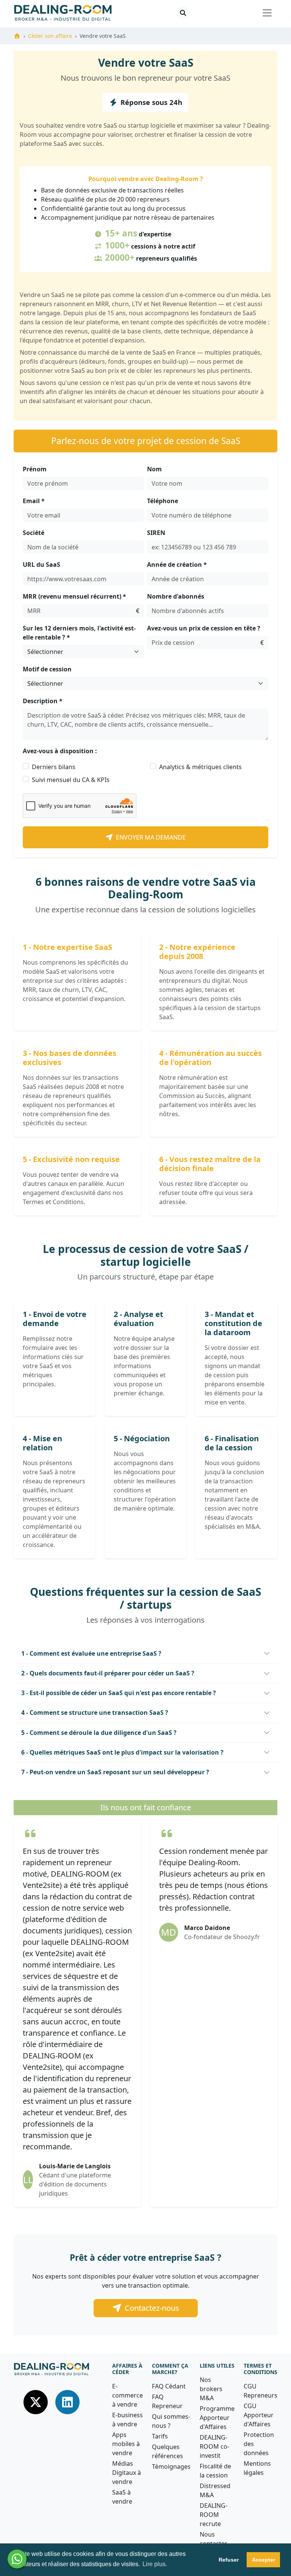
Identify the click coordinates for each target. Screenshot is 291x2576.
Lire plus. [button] (155, 2564)
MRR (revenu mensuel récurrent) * (74, 596)
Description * (43, 701)
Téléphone (163, 501)
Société (34, 533)
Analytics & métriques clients (200, 767)
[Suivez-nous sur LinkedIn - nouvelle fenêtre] (67, 2401)
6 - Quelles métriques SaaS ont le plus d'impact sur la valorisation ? (122, 1752)
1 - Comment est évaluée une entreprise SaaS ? (91, 1653)
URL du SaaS (41, 565)
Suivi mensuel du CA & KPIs (71, 780)
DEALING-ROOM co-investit (214, 2446)
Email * (34, 501)
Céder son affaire (50, 36)
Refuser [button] (229, 2560)
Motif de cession (47, 669)
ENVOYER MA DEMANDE (151, 837)
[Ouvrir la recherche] (183, 13)
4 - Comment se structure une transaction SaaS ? (95, 1713)
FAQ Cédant (169, 2386)
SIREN (156, 533)
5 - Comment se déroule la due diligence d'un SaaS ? (99, 1733)
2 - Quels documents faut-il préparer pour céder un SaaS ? (108, 1673)
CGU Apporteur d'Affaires (259, 2415)
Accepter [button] (264, 2560)
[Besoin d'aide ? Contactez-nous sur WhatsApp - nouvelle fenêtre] (17, 2559)
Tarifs (160, 2436)
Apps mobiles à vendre (126, 2444)
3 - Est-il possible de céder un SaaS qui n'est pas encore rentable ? (119, 1693)
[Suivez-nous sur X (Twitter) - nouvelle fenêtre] (36, 2401)
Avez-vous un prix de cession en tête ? (204, 628)
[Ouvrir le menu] (267, 13)
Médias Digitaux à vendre (127, 2473)
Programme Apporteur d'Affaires (217, 2418)
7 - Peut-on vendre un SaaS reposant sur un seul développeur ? (115, 1772)
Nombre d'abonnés (176, 596)
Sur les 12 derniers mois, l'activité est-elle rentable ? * (79, 633)
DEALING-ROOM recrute (214, 2515)
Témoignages (171, 2467)
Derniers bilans (54, 767)
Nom (154, 469)
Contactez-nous (152, 2308)
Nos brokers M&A (211, 2389)
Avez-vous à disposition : (60, 751)
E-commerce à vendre (128, 2395)
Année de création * (177, 565)
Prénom (35, 469)
